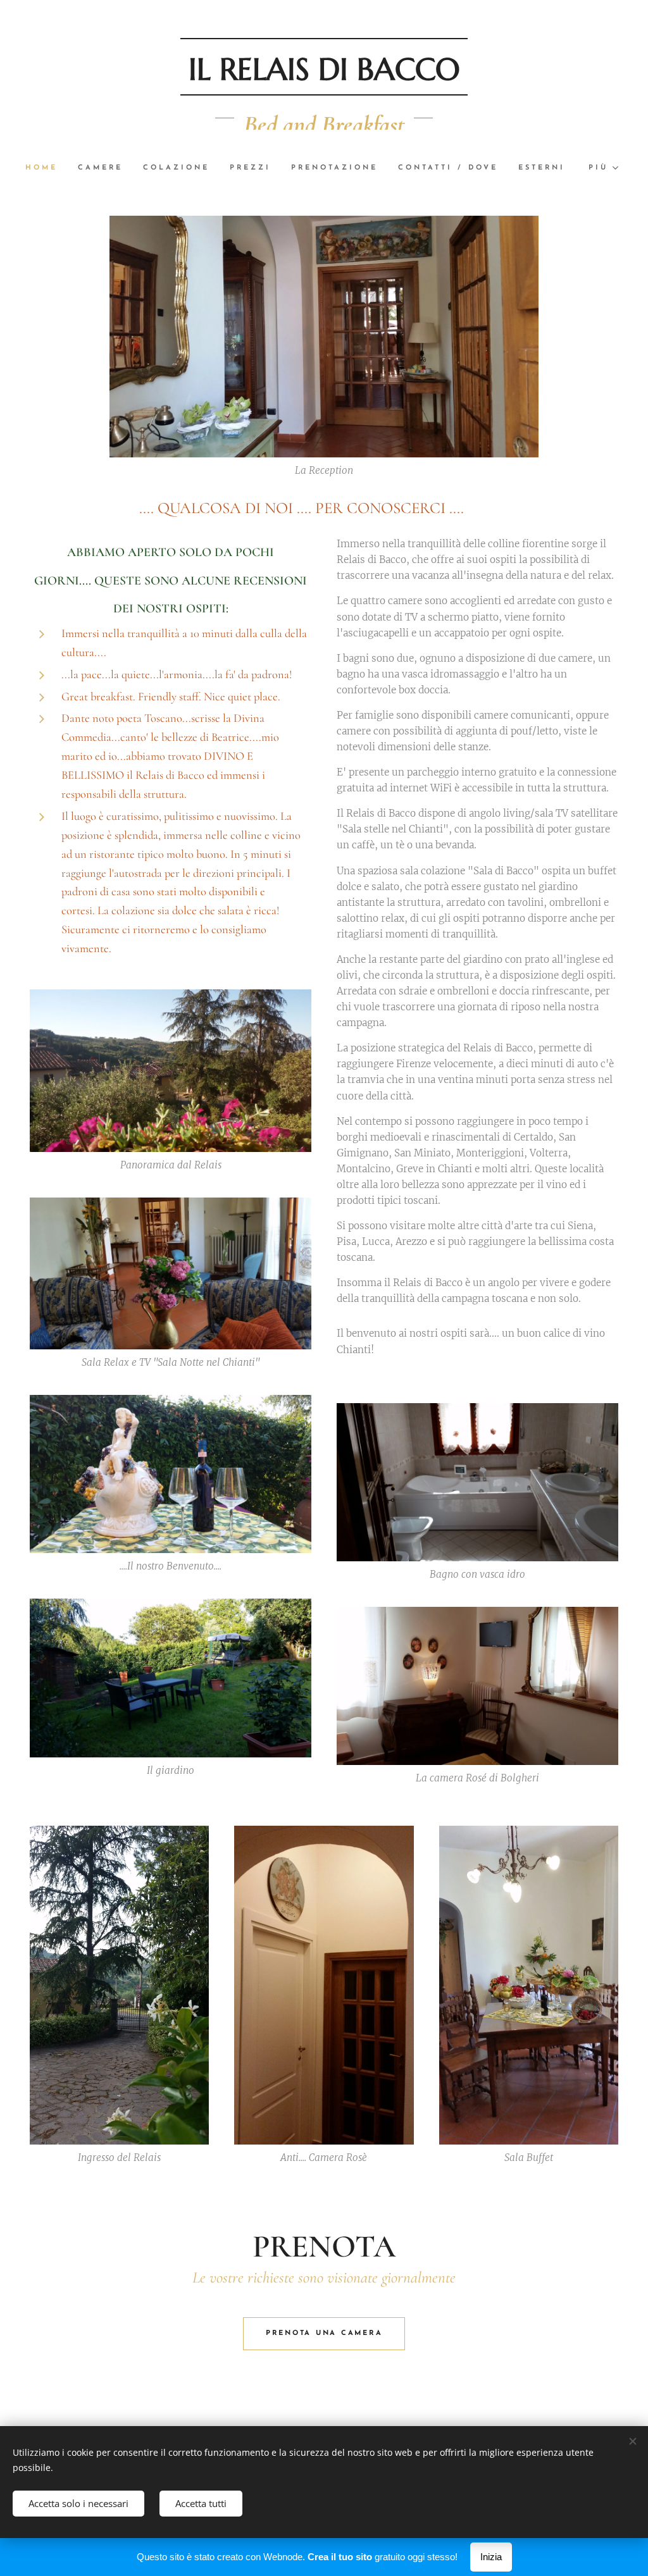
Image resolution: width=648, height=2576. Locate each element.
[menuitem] (47, 168)
